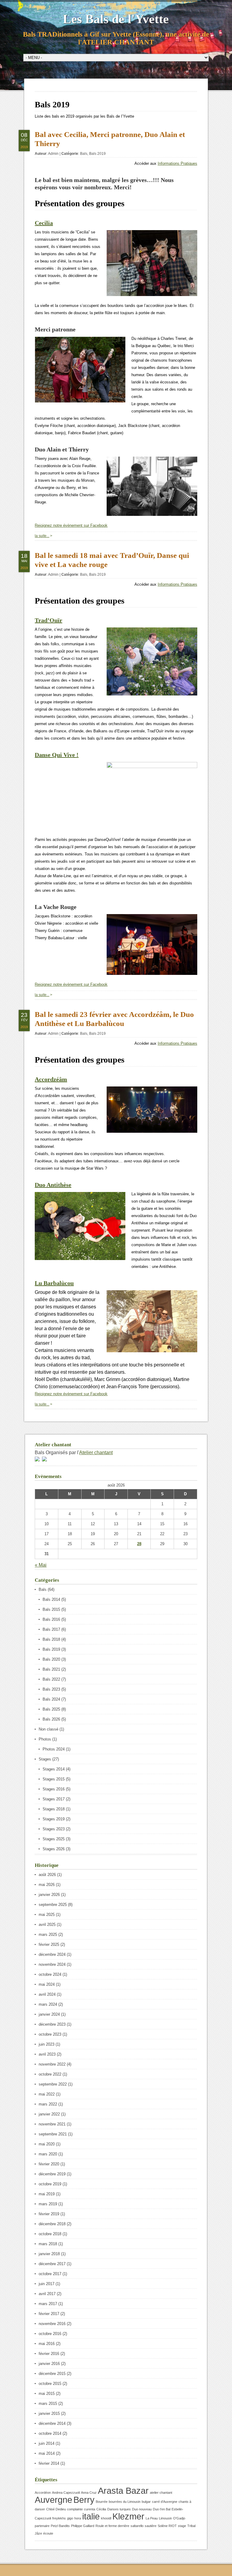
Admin (53, 154)
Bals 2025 (51, 1709)
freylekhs (59, 2518)
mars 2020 (48, 2154)
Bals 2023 (51, 1689)
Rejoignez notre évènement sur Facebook (71, 525)
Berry (84, 2500)
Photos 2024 (54, 1749)
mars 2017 (48, 2304)
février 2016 (49, 2354)
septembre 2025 (53, 1905)
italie (91, 2516)
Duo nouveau (142, 2509)
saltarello (137, 2526)
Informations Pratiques (177, 163)
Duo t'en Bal (162, 2509)
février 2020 (49, 2164)
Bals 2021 (51, 1669)
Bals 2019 (97, 154)
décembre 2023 (52, 2024)
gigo (70, 2518)
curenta (90, 2509)
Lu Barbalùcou (54, 1283)
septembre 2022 (53, 2084)
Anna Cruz (89, 2493)
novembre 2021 (52, 2124)
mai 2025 (47, 1915)
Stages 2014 (54, 1769)
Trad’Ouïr (48, 620)
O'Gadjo (179, 2518)
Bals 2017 (51, 1629)
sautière (151, 2526)
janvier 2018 (49, 2254)
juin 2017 (47, 2284)
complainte (75, 2509)
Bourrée (102, 2502)
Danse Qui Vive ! (57, 755)
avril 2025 (47, 1925)
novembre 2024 (52, 1964)
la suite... (42, 536)
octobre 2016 (50, 2334)
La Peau (152, 2518)
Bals (84, 154)
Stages (45, 1759)
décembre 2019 (52, 2174)
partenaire (42, 2526)
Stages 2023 (54, 1829)
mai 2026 (47, 1885)
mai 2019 (47, 2194)
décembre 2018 (52, 2224)
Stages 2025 (54, 1839)
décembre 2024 (52, 1954)
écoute (48, 2533)
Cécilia (101, 2509)
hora (78, 2518)
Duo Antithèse (53, 1185)
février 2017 (49, 2314)
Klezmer (128, 2516)
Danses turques (119, 2509)
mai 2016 (47, 2344)
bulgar (146, 2502)
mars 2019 (48, 2204)
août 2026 (47, 1875)
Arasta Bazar (123, 2491)
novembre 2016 (52, 2324)
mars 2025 (48, 1934)
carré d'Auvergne (165, 2502)
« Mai (41, 1565)
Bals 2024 (51, 1699)
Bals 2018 (51, 1639)
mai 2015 (47, 2394)
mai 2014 (47, 2453)
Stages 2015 (54, 1779)
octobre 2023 (50, 2034)
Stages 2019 (54, 1819)
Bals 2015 (51, 1609)
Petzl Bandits (60, 2526)
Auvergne (53, 2500)
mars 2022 (48, 2104)
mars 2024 (48, 2004)
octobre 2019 (50, 2184)
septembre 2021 (53, 2134)
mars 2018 (48, 2244)
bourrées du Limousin (125, 2502)
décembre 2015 (52, 2374)
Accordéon (43, 2493)
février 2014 (49, 2463)
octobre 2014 (50, 2433)
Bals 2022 (51, 1679)
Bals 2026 (51, 1719)
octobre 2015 (50, 2384)
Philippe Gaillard (83, 2526)
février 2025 (49, 1944)
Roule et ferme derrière (112, 2526)
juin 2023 (47, 2044)
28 (139, 1544)
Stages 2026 (54, 1849)
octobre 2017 (50, 2274)
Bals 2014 (51, 1599)
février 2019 (49, 2214)
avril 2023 (47, 2054)
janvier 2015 (49, 2413)
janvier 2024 (49, 2014)
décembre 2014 (52, 2423)
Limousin (165, 2518)
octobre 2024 (50, 1974)
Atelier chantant (96, 1452)
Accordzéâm (51, 1079)
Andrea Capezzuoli (66, 2493)
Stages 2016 (54, 1789)
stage (182, 2526)
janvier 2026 (49, 1895)
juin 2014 (47, 2443)
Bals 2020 (51, 1659)
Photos (45, 1739)
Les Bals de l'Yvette (116, 19)
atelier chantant (161, 2493)
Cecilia (44, 223)
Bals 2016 (51, 1619)
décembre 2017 (52, 2264)
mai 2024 (47, 1984)
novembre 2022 (52, 2064)
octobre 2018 (50, 2234)
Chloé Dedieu (56, 2509)
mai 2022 (47, 2094)
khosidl (106, 2518)
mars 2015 (48, 2403)
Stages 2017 (54, 1799)
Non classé (48, 1729)
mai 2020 (47, 2144)
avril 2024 (47, 1994)
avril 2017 (47, 2294)
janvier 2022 (49, 2114)
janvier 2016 (49, 2364)
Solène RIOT (167, 2526)
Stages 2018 (54, 1809)
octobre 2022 (50, 2074)
